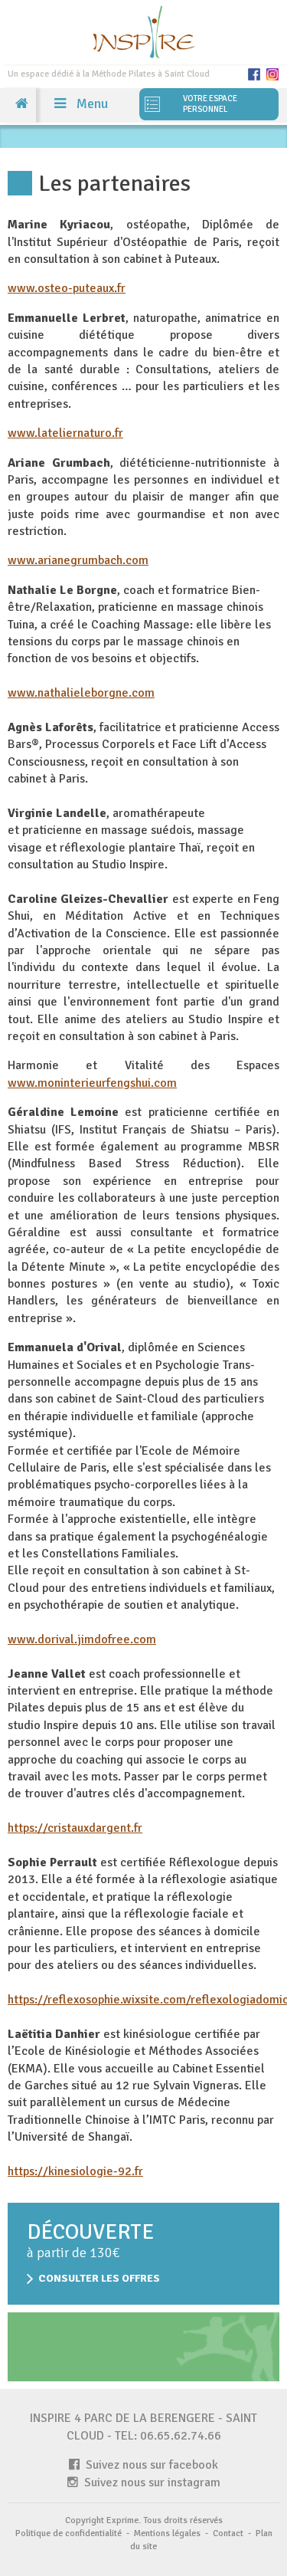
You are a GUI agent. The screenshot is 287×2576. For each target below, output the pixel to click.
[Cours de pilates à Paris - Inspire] (143, 31)
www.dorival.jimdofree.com (82, 1639)
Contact (228, 2533)
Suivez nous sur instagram (149, 2482)
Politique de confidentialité (68, 2533)
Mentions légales (167, 2533)
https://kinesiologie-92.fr (75, 2171)
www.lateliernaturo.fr (65, 433)
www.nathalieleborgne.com (81, 693)
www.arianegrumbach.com (78, 560)
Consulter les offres (99, 2278)
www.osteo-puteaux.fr (67, 288)
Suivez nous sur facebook (149, 2465)
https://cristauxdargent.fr (75, 1828)
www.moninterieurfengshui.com (92, 1083)
